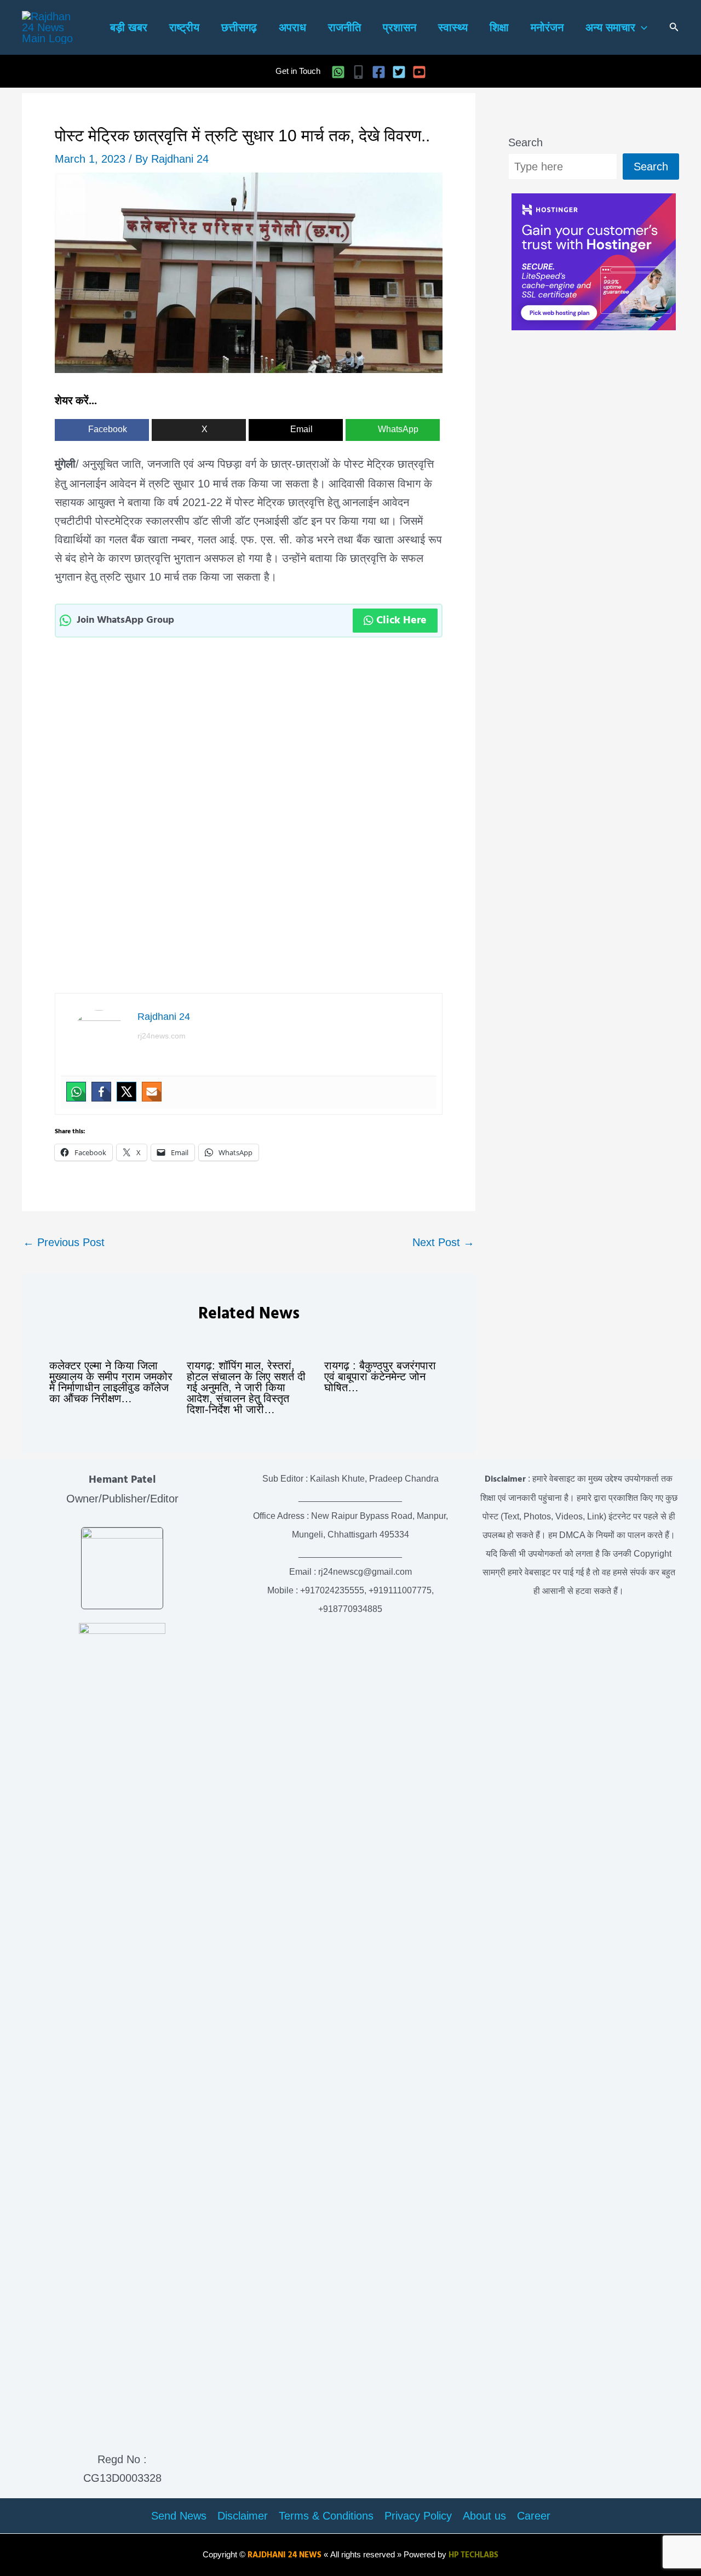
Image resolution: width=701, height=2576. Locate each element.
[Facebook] (379, 72)
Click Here (401, 621)
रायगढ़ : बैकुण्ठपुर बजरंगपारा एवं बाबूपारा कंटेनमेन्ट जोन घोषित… (380, 1376)
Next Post (443, 1242)
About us (484, 2516)
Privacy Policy (418, 2516)
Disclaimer (243, 2516)
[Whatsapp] (76, 1092)
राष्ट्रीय (184, 27)
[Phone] (358, 72)
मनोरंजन (547, 27)
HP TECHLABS (473, 2555)
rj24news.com (162, 1036)
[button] (641, 28)
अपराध (292, 27)
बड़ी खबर (129, 27)
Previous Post (64, 1242)
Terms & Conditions (326, 2516)
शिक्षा (499, 27)
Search (525, 142)
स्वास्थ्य (453, 27)
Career (534, 2516)
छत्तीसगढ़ (239, 27)
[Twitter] (399, 72)
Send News (179, 2516)
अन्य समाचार (610, 27)
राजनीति (344, 27)
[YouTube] (419, 72)
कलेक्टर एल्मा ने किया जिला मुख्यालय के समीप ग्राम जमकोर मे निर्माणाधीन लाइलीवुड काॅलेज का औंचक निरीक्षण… (111, 1382)
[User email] (152, 1092)
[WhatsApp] (338, 72)
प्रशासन (400, 27)
